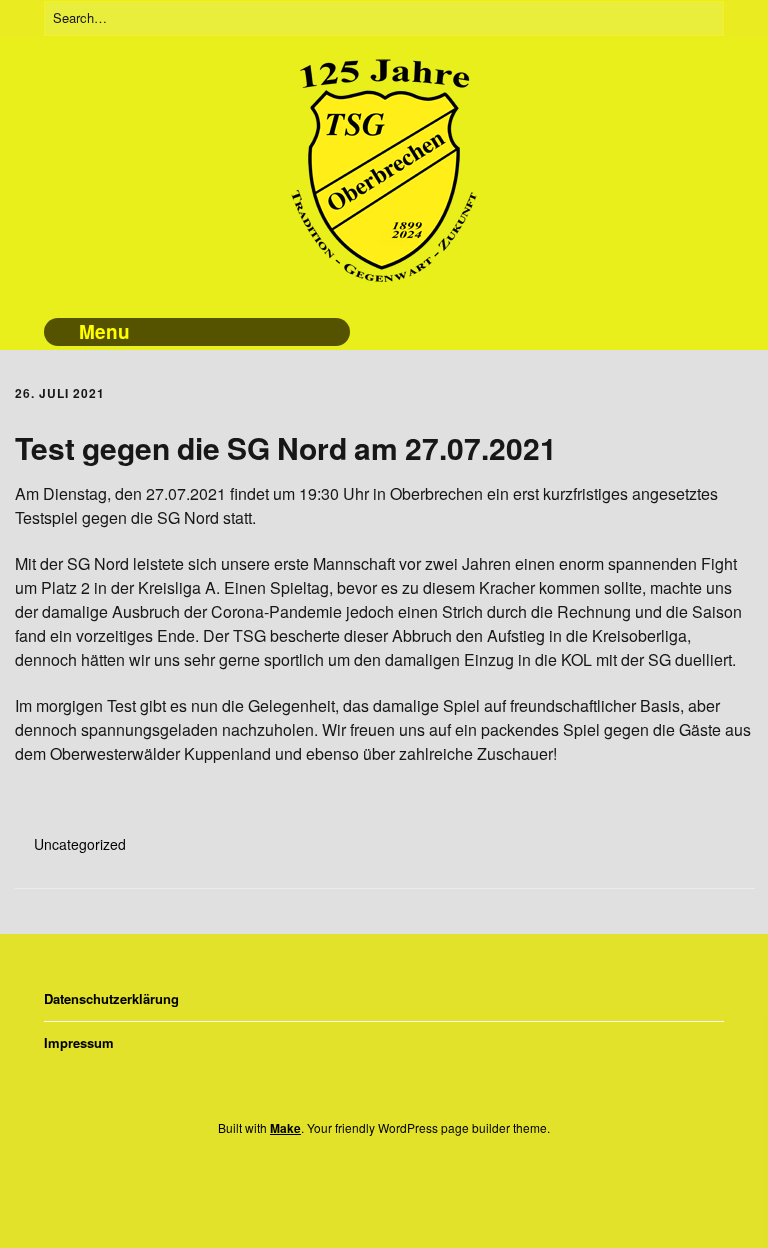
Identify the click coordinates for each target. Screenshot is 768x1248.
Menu (104, 331)
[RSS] (415, 1181)
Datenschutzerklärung (111, 998)
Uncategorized (80, 844)
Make (285, 1128)
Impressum (79, 1042)
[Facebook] (345, 1181)
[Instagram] (376, 1181)
